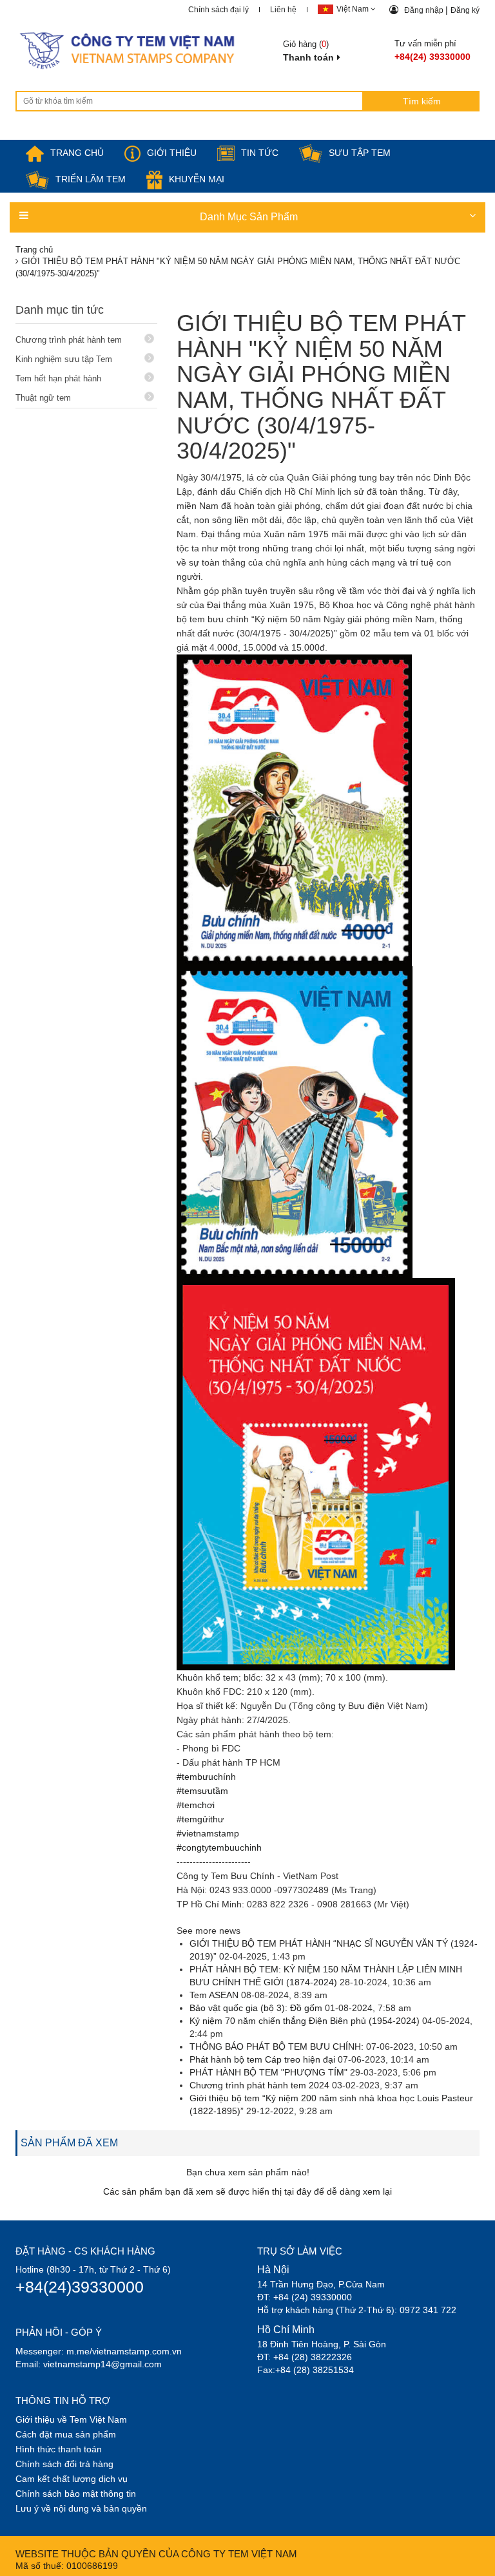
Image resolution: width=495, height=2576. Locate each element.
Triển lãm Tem (91, 179)
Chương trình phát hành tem (69, 340)
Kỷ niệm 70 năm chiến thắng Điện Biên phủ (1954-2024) (305, 2021)
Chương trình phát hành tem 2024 (259, 2085)
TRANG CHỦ (77, 153)
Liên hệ (283, 10)
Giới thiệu (172, 153)
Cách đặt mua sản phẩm (66, 2434)
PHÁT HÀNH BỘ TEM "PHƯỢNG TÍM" (268, 2072)
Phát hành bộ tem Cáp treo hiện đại (262, 2059)
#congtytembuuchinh (219, 1847)
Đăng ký (465, 10)
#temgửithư (200, 1819)
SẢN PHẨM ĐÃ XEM (69, 2143)
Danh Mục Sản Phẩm (249, 217)
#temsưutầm (202, 1791)
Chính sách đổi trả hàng (64, 2464)
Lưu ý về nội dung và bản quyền (81, 2508)
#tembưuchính (206, 1777)
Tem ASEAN (214, 1995)
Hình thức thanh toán (59, 2449)
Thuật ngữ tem (43, 398)
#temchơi (196, 1805)
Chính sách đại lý (218, 10)
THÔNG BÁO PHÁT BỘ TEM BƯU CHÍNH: (278, 2046)
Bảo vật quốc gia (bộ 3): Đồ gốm (257, 2008)
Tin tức (260, 153)
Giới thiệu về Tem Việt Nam (71, 2419)
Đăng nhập (425, 10)
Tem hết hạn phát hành (58, 378)
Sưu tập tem (360, 153)
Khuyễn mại (197, 179)
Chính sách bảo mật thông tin (76, 2494)
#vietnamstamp (208, 1833)
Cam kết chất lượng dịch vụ (72, 2479)
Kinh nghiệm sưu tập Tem (64, 359)
